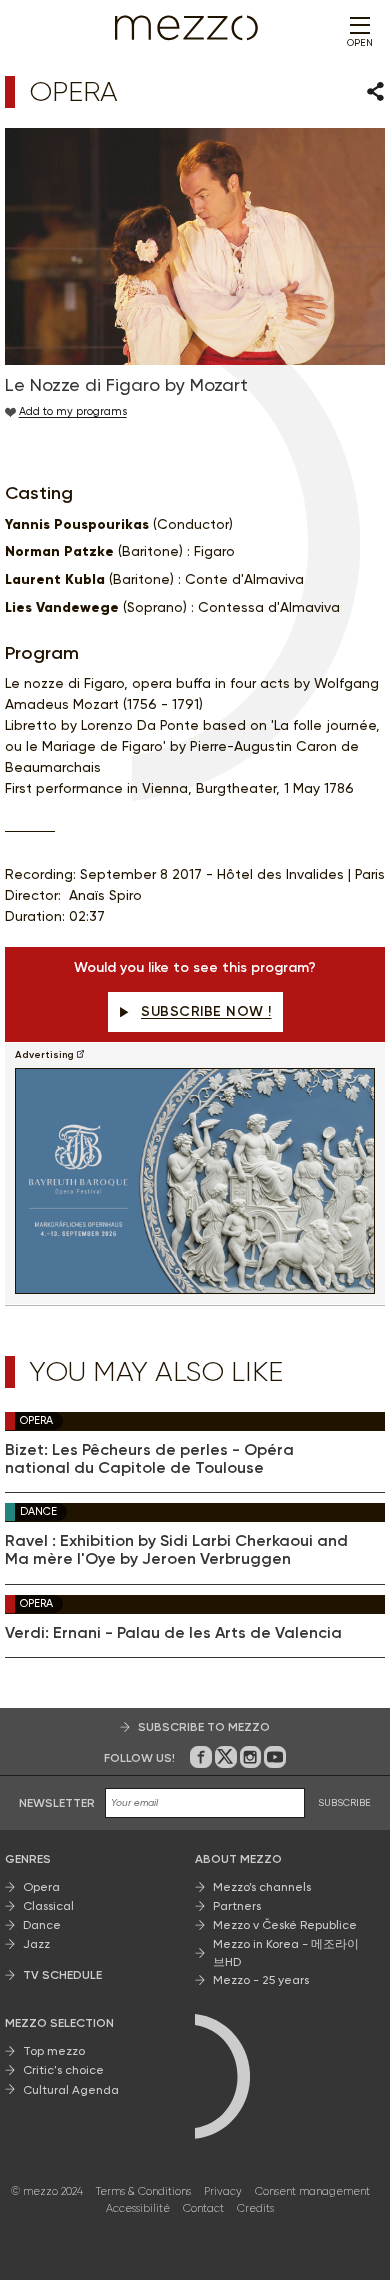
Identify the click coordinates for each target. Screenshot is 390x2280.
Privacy (223, 2191)
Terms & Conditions (143, 2191)
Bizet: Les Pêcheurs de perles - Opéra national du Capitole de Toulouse (149, 1459)
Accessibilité (138, 2208)
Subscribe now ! (206, 1011)
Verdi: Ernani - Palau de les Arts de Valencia (173, 1633)
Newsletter (57, 1803)
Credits (255, 2208)
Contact (203, 2208)
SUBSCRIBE (344, 1802)
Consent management (312, 2191)
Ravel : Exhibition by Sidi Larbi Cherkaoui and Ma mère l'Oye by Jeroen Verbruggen (176, 1550)
